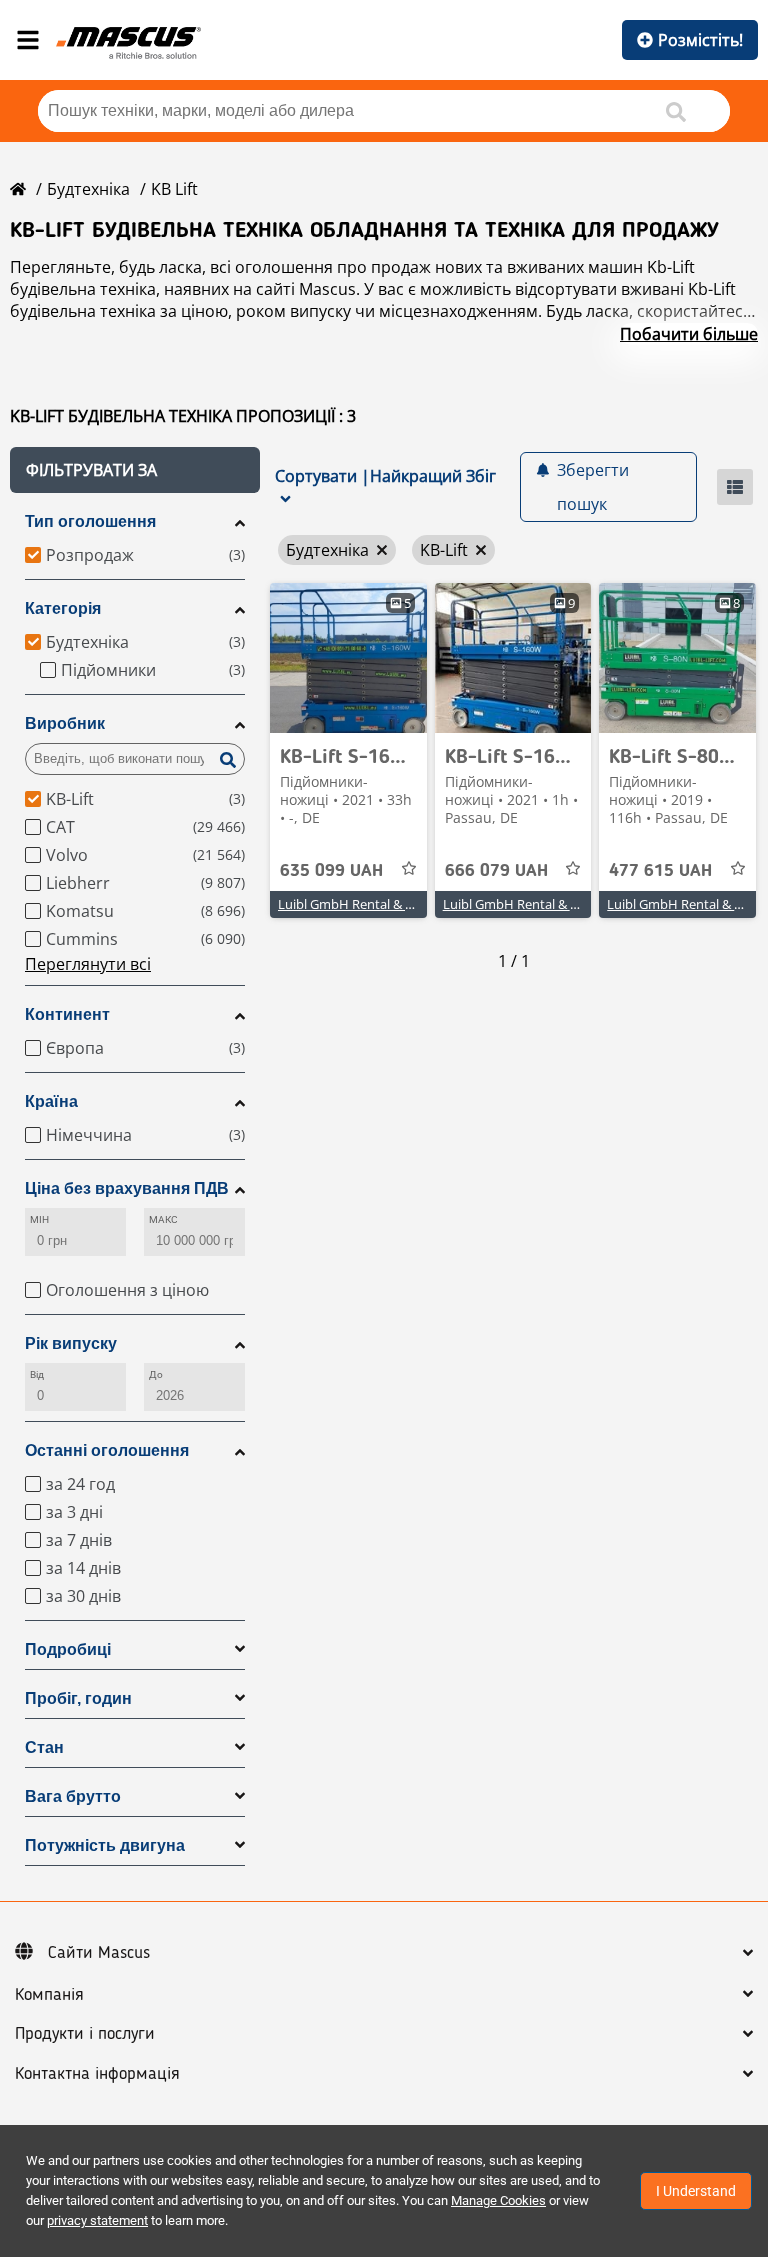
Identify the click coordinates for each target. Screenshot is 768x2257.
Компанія (49, 1995)
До (156, 1374)
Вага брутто (73, 1796)
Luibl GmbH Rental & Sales (356, 904)
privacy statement (97, 2220)
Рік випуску (71, 1343)
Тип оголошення (90, 521)
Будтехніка (88, 189)
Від (37, 1374)
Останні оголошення (107, 1450)
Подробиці (68, 1649)
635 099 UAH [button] (331, 871)
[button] (135, 470)
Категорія (63, 608)
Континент (67, 1014)
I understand (696, 2191)
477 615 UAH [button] (660, 871)
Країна (51, 1101)
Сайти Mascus (99, 1953)
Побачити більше (689, 334)
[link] (348, 658)
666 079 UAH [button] (496, 871)
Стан (44, 1747)
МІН (39, 1219)
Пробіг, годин (78, 1698)
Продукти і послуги (85, 2034)
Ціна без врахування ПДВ (127, 1188)
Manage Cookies (498, 2200)
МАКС (163, 1219)
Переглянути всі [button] (88, 964)
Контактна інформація (97, 2074)
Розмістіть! (700, 40)
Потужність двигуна (105, 1845)
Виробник (65, 723)
